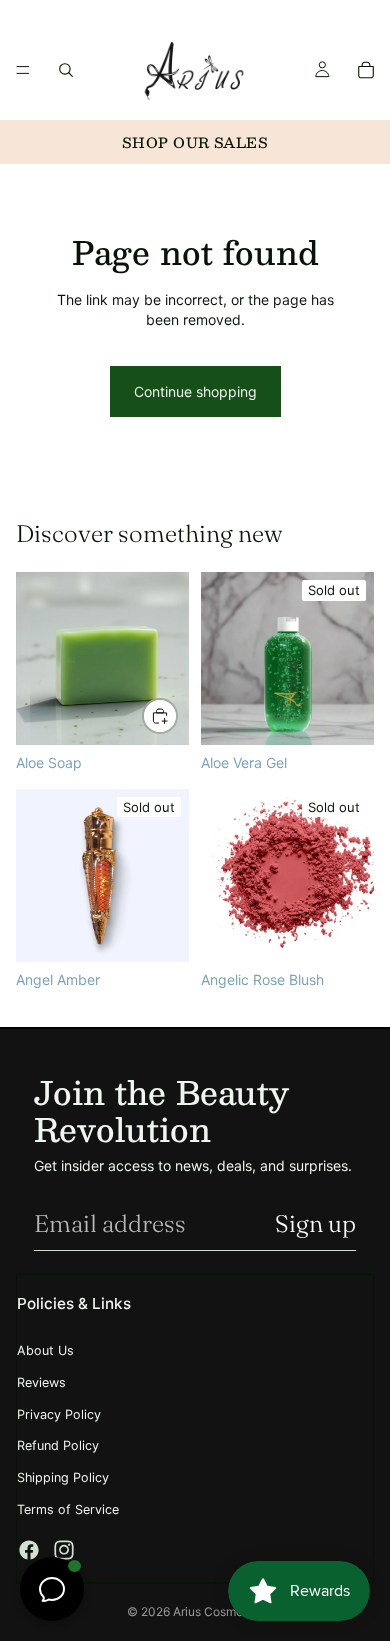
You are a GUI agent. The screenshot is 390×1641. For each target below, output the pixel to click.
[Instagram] (64, 1550)
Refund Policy (58, 1445)
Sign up (315, 1223)
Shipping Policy (63, 1477)
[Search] (66, 70)
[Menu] (23, 70)
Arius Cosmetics (218, 1611)
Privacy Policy (59, 1414)
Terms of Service (68, 1509)
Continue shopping (195, 391)
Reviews (41, 1382)
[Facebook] (29, 1550)
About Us (45, 1350)
